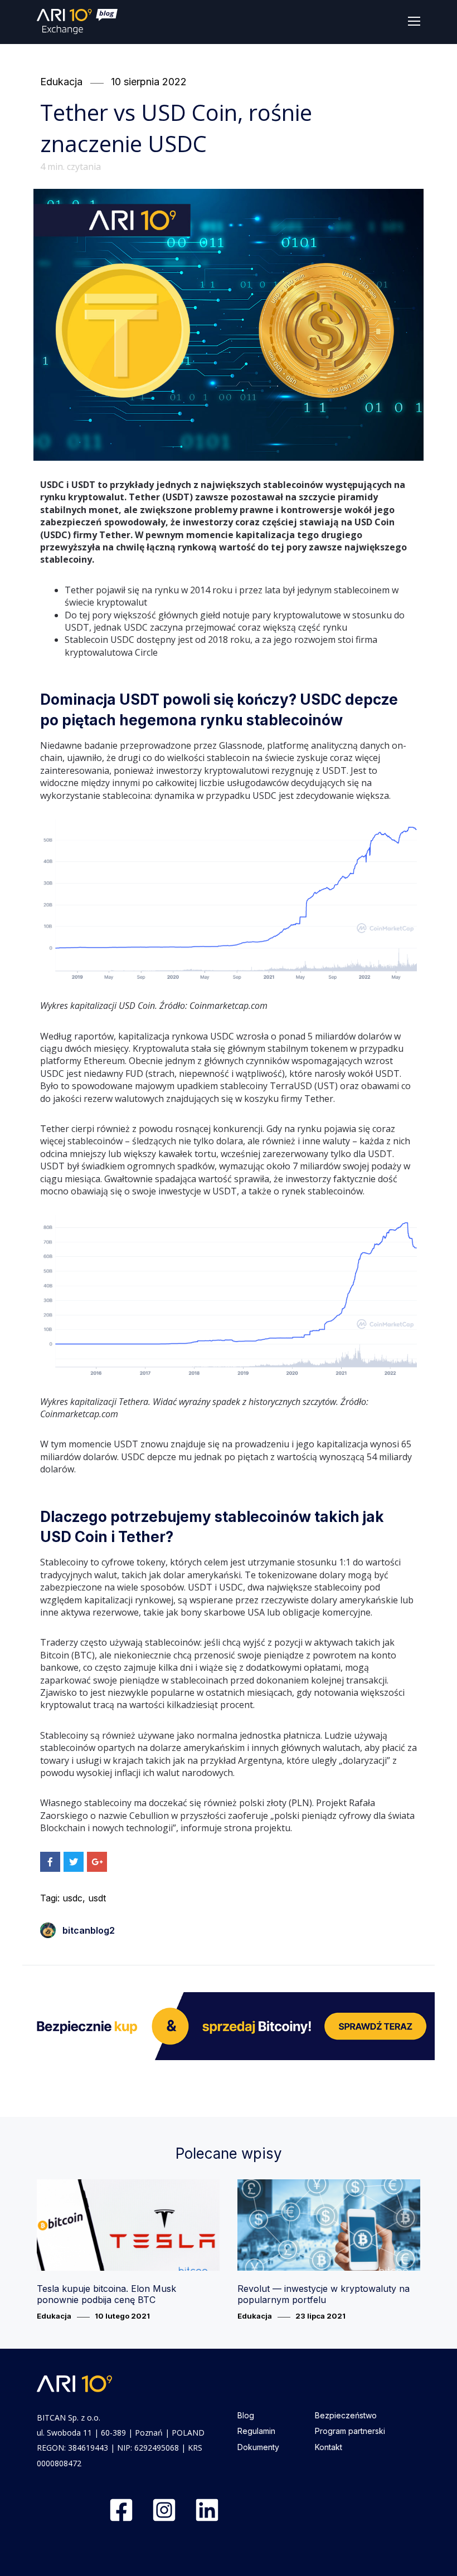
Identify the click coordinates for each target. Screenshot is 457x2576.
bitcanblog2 (89, 1930)
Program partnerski (350, 2431)
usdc (72, 1898)
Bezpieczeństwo (346, 2415)
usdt (97, 1898)
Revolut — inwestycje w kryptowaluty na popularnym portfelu (324, 2294)
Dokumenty (258, 2447)
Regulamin (256, 2431)
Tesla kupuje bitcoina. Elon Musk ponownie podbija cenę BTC (106, 2294)
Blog (246, 2415)
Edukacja (61, 82)
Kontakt (329, 2447)
